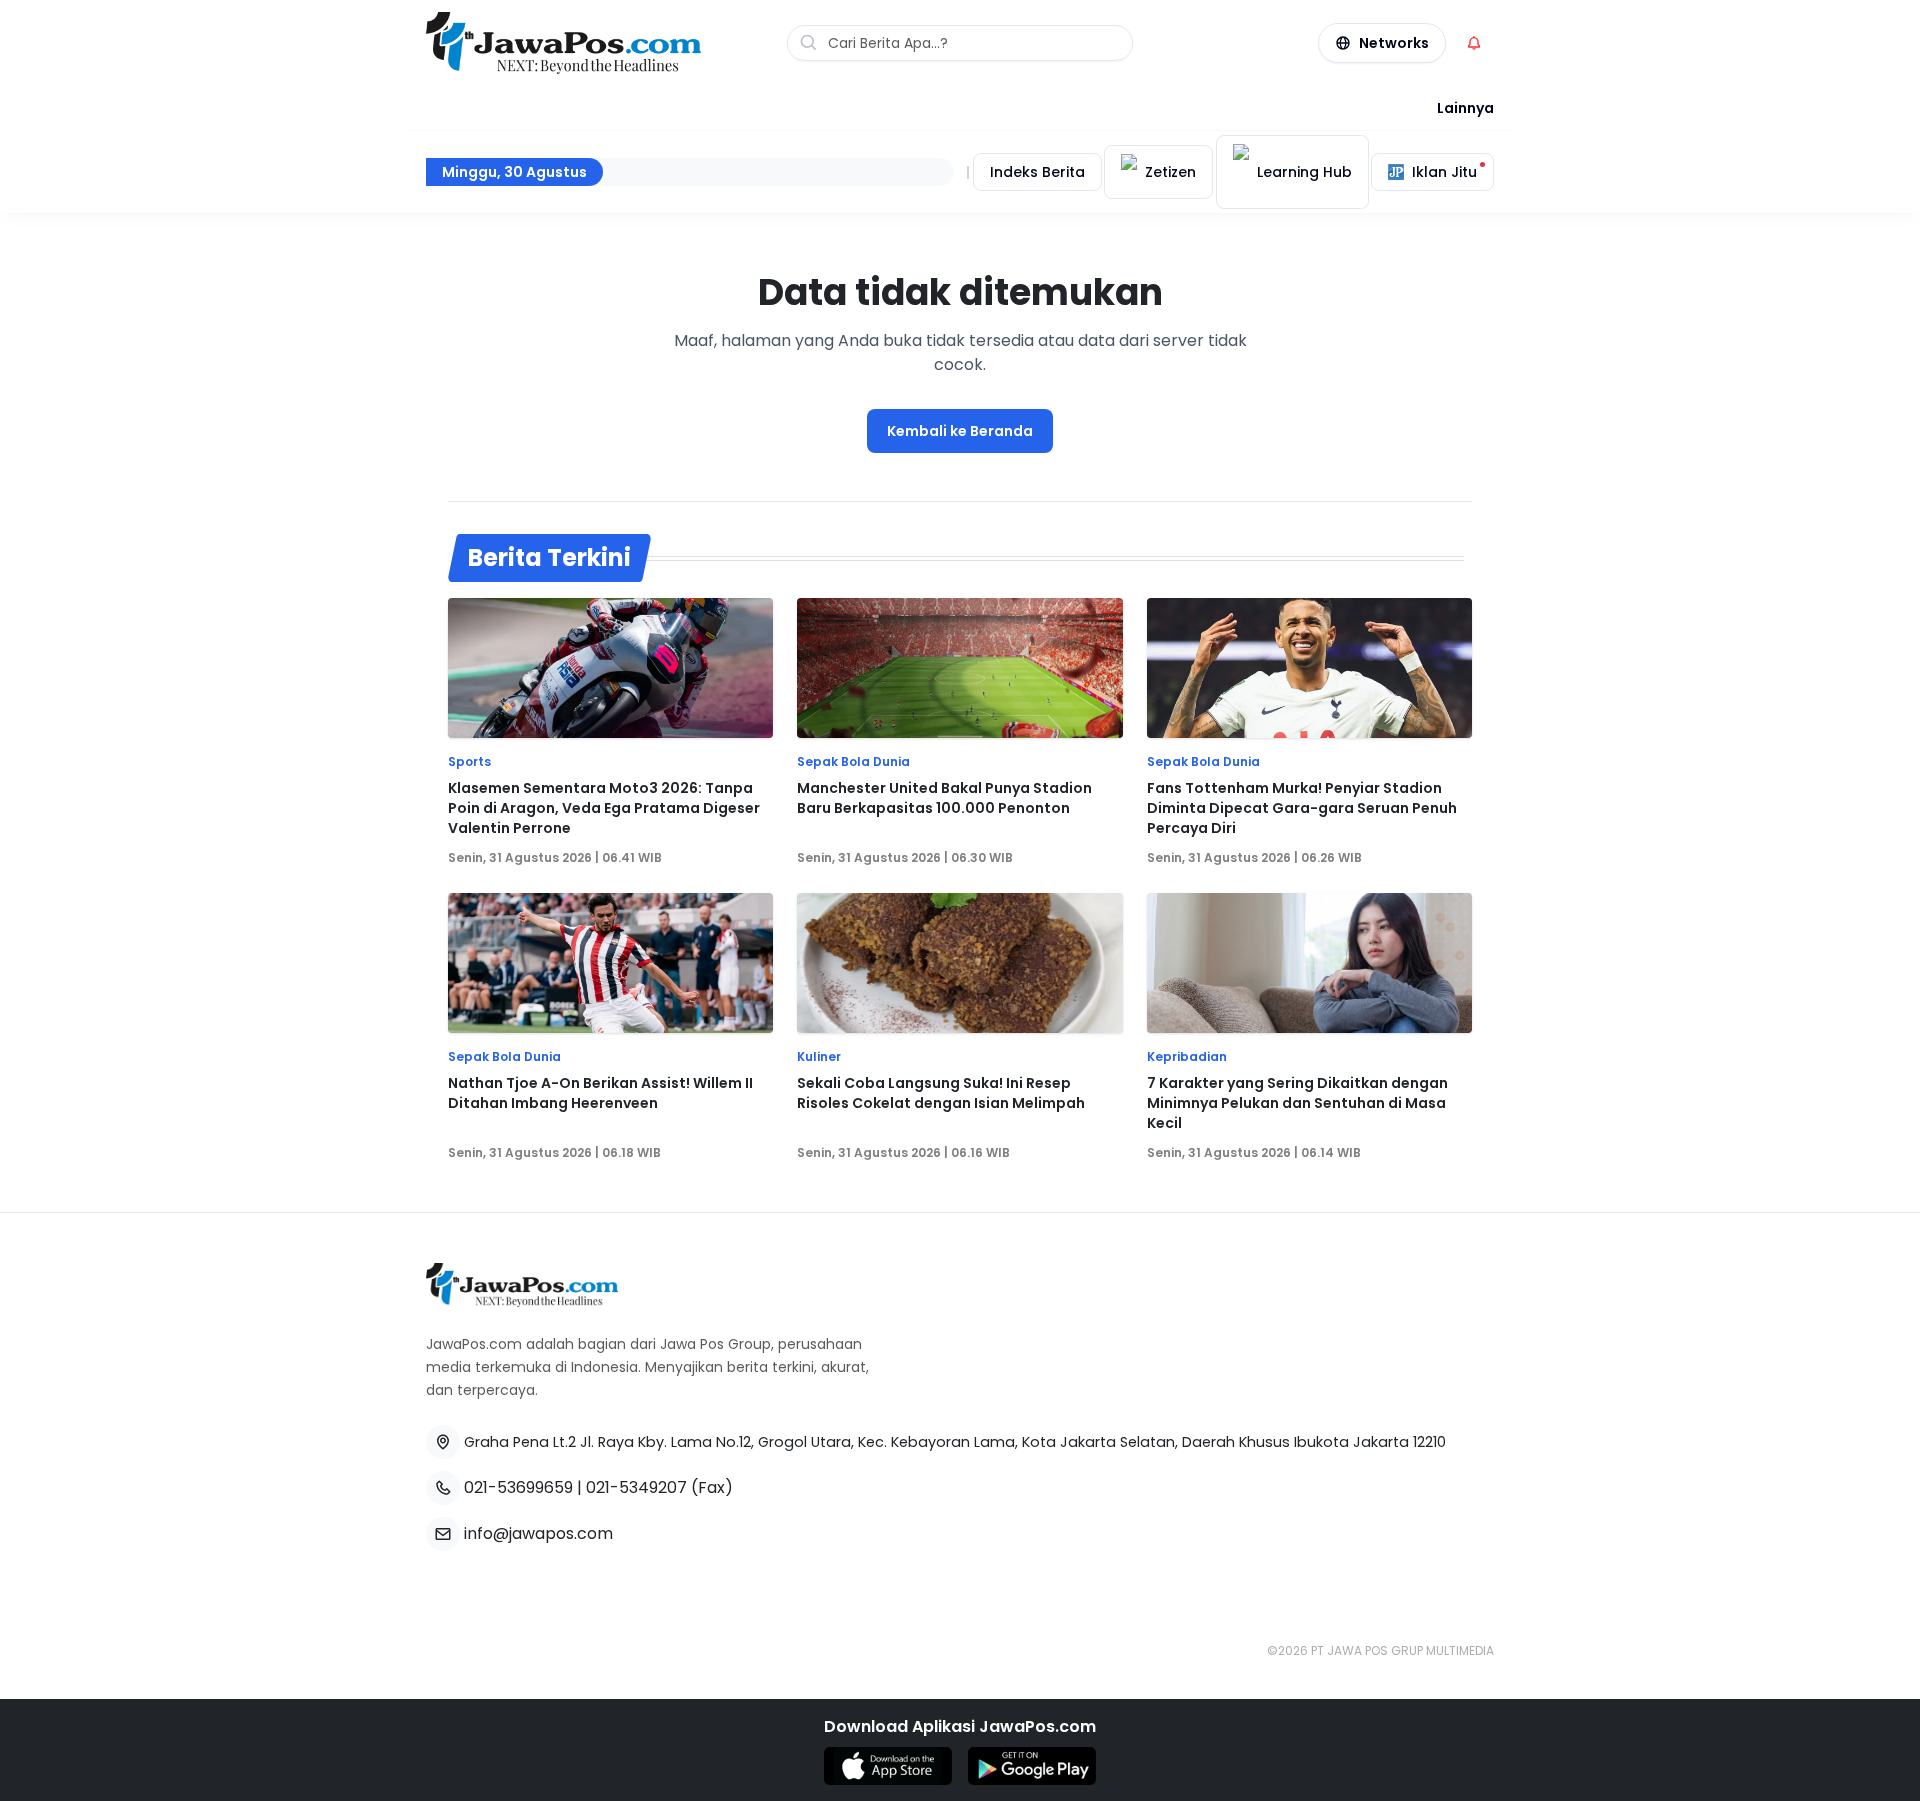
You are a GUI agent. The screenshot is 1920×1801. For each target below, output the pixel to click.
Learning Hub (1304, 172)
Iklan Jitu (1444, 172)
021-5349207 (636, 1487)
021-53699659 (518, 1487)
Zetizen (1170, 172)
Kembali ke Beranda (960, 431)
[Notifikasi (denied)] (1474, 43)
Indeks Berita (1037, 172)
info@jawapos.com (538, 1533)
